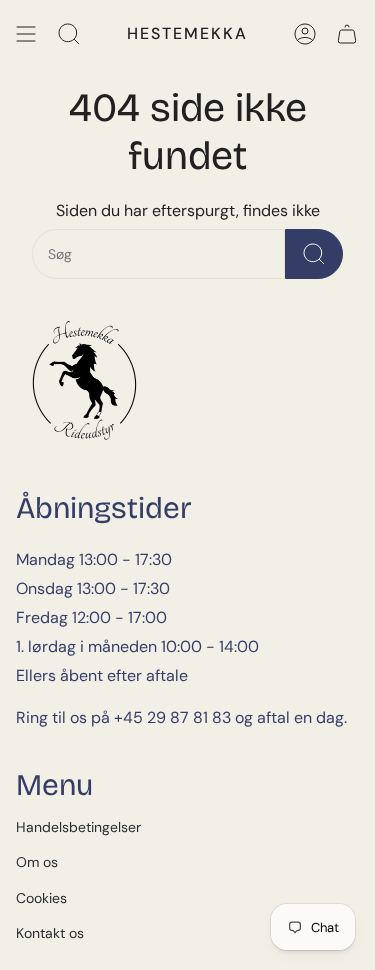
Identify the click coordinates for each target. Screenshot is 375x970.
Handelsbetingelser (78, 827)
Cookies (41, 898)
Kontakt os (50, 933)
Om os (37, 862)
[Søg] (69, 34)
